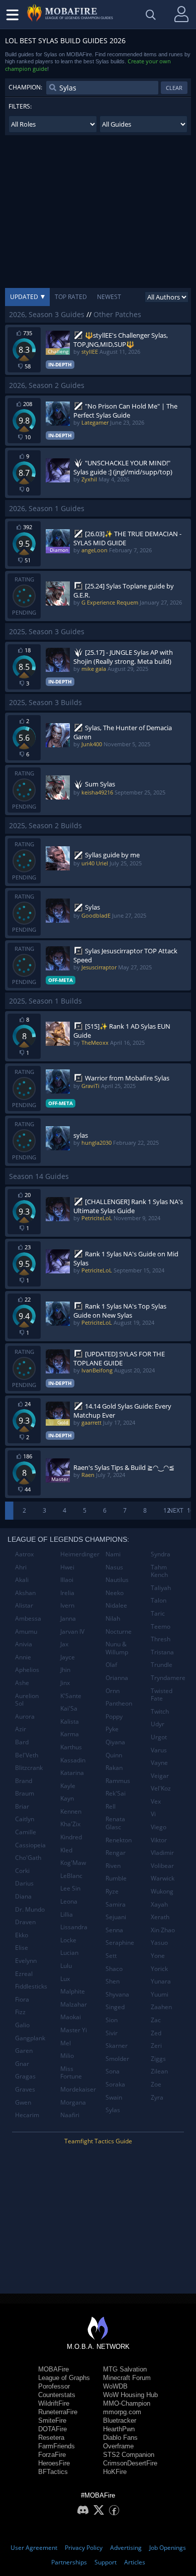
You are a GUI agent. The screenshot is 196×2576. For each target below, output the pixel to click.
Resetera (51, 2438)
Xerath (160, 1917)
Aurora (25, 1716)
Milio (67, 2056)
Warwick (163, 1878)
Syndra (161, 1554)
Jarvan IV (72, 1631)
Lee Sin (70, 1888)
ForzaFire (52, 2455)
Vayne (159, 1763)
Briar (22, 1806)
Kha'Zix (70, 1824)
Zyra (157, 2097)
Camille (26, 1832)
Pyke (112, 1729)
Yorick (159, 1969)
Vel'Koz (161, 1788)
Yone (158, 1956)
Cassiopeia (30, 1845)
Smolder (117, 2059)
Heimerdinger (79, 1554)
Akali (22, 1580)
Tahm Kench (159, 1571)
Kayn (67, 1798)
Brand (24, 1781)
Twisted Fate (162, 1695)
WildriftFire (54, 2403)
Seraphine (120, 1943)
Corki (22, 1871)
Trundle (162, 1665)
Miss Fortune (71, 2073)
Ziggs (158, 2059)
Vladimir (162, 1853)
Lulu (66, 1966)
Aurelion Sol (27, 1700)
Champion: (25, 87)
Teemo (161, 1626)
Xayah (159, 1904)
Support (106, 2562)
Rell (111, 1806)
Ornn (113, 1691)
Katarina (72, 1773)
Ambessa (28, 1618)
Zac (156, 2020)
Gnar (22, 2064)
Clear (174, 88)
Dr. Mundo (30, 1909)
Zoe (156, 2084)
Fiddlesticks (31, 1986)
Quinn (114, 1755)
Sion (112, 2020)
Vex (156, 1801)
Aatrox (24, 1554)
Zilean (159, 2071)
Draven (25, 1922)
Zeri (156, 2046)
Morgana (73, 2102)
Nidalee (116, 1605)
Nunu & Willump (117, 1648)
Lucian (69, 1953)
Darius (24, 1883)
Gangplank (30, 2038)
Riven (113, 1866)
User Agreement (34, 2548)
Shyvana (117, 1994)
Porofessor (54, 2386)
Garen (24, 2051)
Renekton (119, 1840)
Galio (22, 2025)
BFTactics (53, 2472)
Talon (159, 1600)
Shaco (114, 1969)
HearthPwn (119, 2429)
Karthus (71, 1747)
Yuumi (160, 1994)
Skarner (117, 2046)
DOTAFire (53, 2429)
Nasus (114, 1567)
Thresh (161, 1639)
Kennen (71, 1811)
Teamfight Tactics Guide (98, 2141)
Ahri (21, 1567)
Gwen (23, 2102)
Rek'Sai (116, 1793)
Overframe (118, 2446)
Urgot (159, 1737)
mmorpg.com (122, 2412)
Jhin (65, 1670)
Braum (25, 1793)
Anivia (24, 1644)
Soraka (115, 2084)
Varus (159, 1750)
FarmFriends (57, 2446)
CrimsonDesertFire (130, 2463)
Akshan (25, 1593)
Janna (68, 1618)
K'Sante (71, 1696)
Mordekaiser (78, 2089)
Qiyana (115, 1742)
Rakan (114, 1768)
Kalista (70, 1721)
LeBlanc (71, 1876)
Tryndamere (168, 1678)
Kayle (68, 1786)
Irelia (67, 1593)
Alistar (24, 1605)
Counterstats (57, 2395)
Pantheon (119, 1703)
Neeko (115, 1593)
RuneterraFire (58, 2412)
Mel (66, 2043)
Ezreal (24, 1974)
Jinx (65, 1683)
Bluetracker (120, 2420)
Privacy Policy (84, 2548)
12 (167, 1510)
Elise (22, 1948)
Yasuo (159, 1943)
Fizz (20, 2012)
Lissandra (74, 1927)
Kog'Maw (73, 1863)
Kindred (71, 1837)
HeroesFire (54, 2463)
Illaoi (67, 1580)
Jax (64, 1644)
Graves (25, 2089)
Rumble (116, 1878)
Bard (22, 1742)
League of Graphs (64, 2378)
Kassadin (73, 1760)
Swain (114, 2097)
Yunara (161, 1981)
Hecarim (27, 2115)
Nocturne (119, 1631)
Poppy (114, 1716)
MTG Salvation (125, 2369)
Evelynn (26, 1961)
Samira (116, 1904)
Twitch (160, 1711)
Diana (23, 1896)
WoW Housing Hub (130, 2395)
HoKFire (115, 2472)
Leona (69, 1901)
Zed (156, 2033)
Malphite (73, 1991)
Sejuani (116, 1917)
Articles (135, 2562)
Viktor (159, 1840)
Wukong (162, 1891)
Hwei (67, 1567)
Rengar (116, 1853)
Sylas (113, 2110)
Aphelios (27, 1670)
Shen (113, 1981)
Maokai (71, 2017)
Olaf (111, 1665)
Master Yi (74, 2030)
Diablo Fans (120, 2438)
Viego (159, 1827)
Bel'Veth (27, 1755)
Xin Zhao (163, 1930)
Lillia (67, 1914)
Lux (65, 1979)
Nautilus (117, 1580)
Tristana (162, 1652)
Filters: (20, 106)
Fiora (22, 1999)
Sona (113, 2071)
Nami (113, 1554)
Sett (111, 1956)
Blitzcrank (29, 1768)
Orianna (117, 1678)
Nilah (113, 1618)
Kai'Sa (69, 1708)
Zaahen (161, 2007)
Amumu (26, 1631)
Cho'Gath (28, 1858)
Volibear (162, 1866)
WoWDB (115, 2386)
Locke (68, 1940)
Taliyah (161, 1588)
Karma (70, 1734)
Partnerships (69, 2562)
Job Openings (168, 2548)
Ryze (112, 1891)
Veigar (160, 1776)
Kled (66, 1850)
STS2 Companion (129, 2455)
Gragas (25, 2076)
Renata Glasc (115, 1823)
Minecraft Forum (127, 2378)
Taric (158, 1613)
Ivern (67, 1605)
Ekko (22, 1935)
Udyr (158, 1724)
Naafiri (70, 2115)
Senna (114, 1930)
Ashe (22, 1683)
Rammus (118, 1781)
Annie (23, 1657)
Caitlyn (25, 1819)
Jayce (68, 1657)
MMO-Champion (127, 2403)
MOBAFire (54, 2369)
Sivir (112, 2033)
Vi (153, 1814)
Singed (115, 2007)
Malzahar (74, 2004)
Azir (21, 1729)
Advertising (126, 2548)
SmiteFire (52, 2420)
